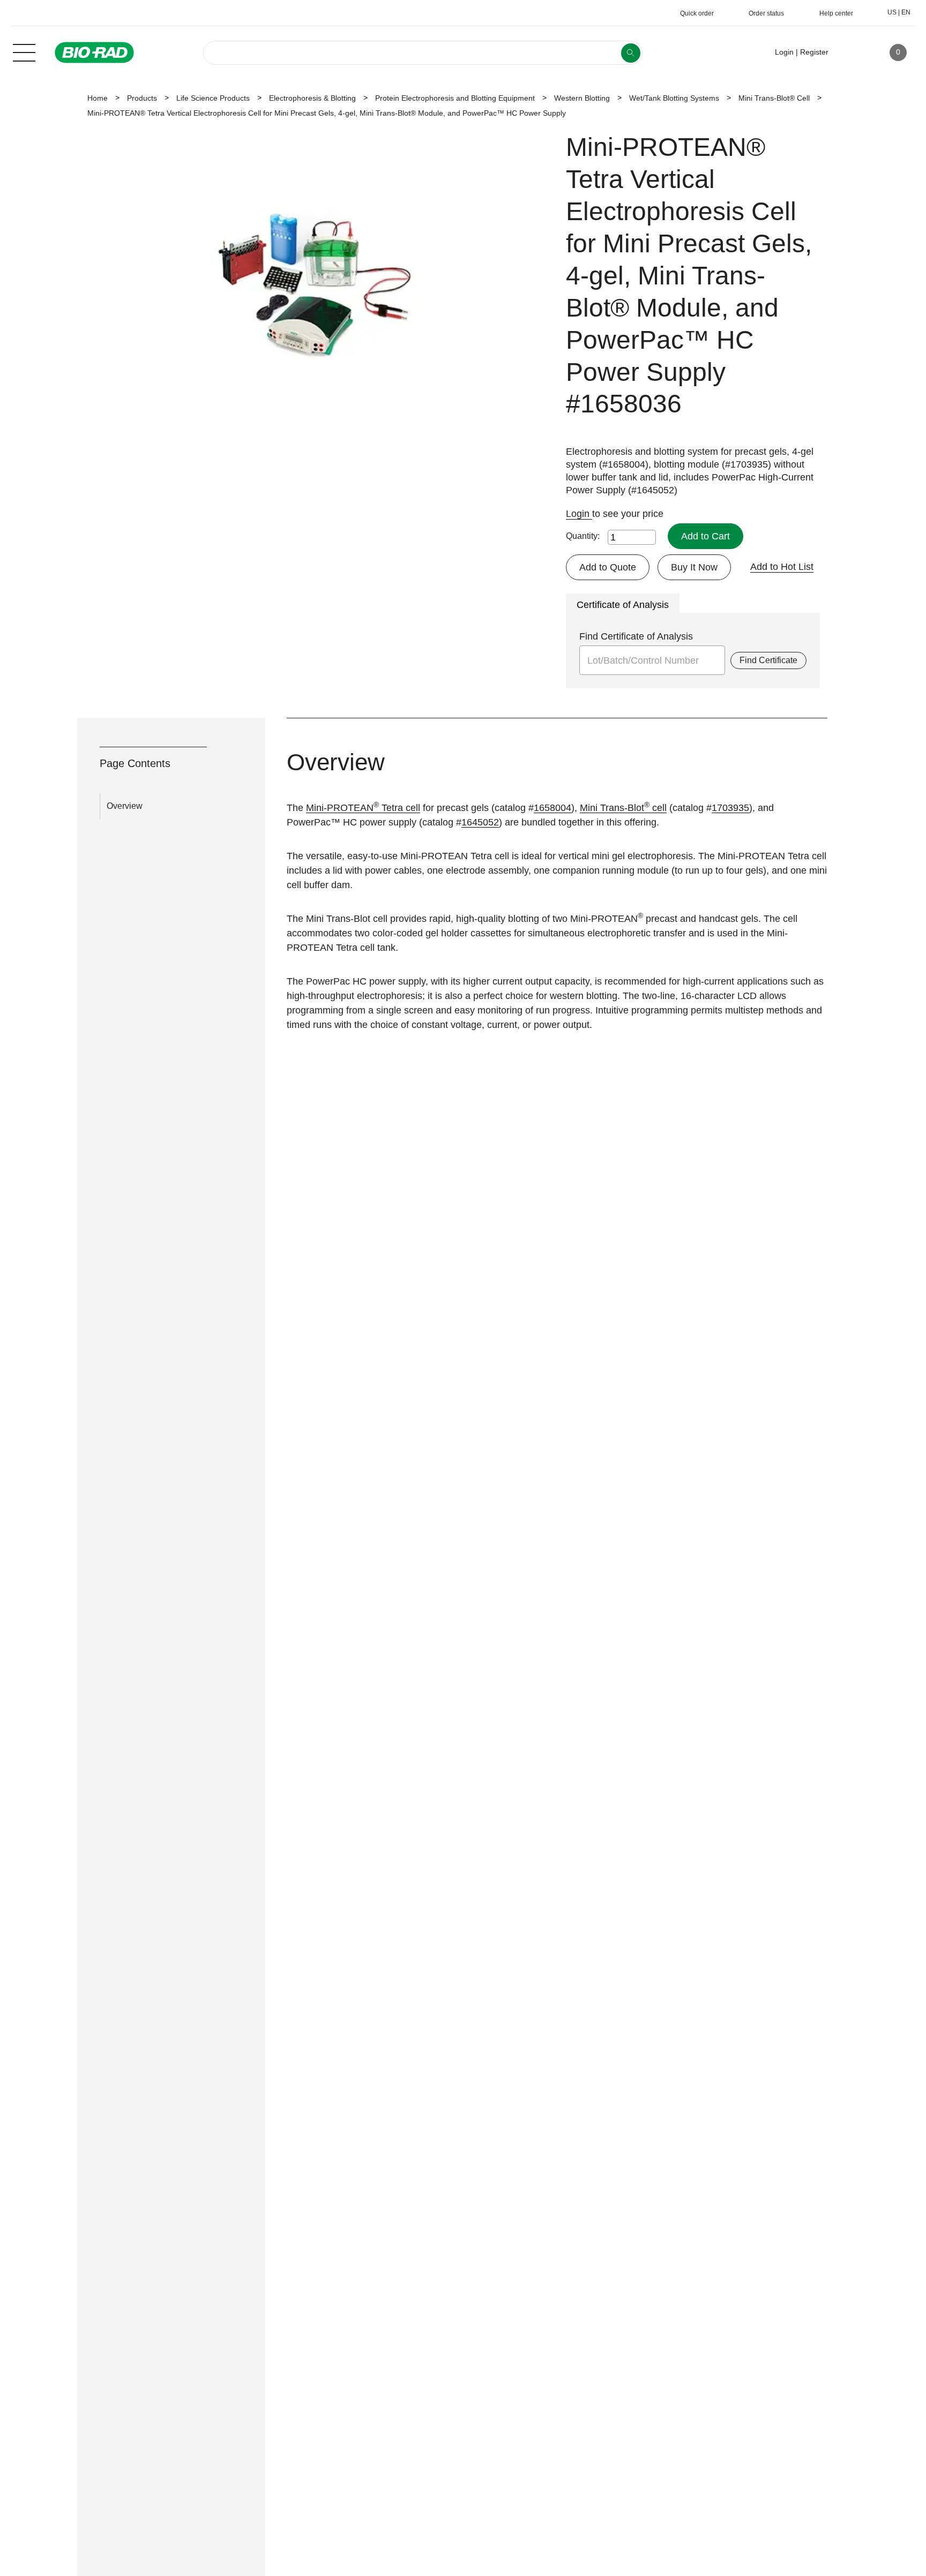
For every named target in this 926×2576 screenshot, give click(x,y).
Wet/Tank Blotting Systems (674, 98)
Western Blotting (582, 98)
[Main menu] (24, 51)
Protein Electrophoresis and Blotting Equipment (455, 98)
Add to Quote (608, 567)
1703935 (730, 808)
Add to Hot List (782, 567)
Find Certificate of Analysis (636, 636)
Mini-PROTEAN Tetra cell (363, 808)
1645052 (480, 822)
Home (98, 98)
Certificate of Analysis (623, 605)
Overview (125, 806)
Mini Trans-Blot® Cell (774, 98)
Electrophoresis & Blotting (312, 98)
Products (142, 98)
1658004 (552, 808)
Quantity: (583, 536)
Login (579, 514)
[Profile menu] (852, 52)
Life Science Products (213, 98)
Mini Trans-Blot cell (623, 808)
